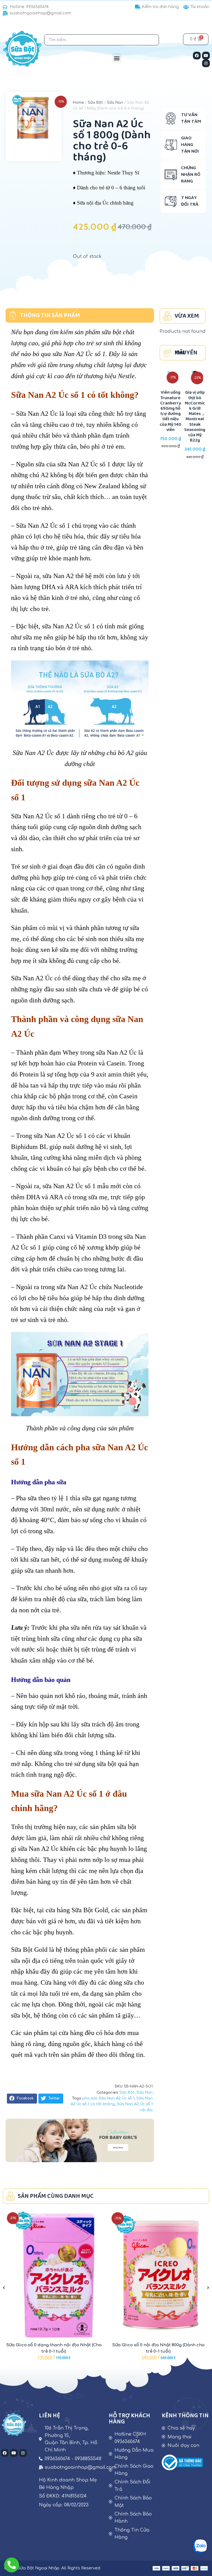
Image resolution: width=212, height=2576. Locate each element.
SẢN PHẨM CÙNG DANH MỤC (56, 2196)
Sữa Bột (95, 103)
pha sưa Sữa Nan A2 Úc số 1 (108, 2098)
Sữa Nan (115, 103)
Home (78, 103)
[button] (117, 58)
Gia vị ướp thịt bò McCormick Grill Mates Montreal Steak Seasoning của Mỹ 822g (171, 416)
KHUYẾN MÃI (186, 353)
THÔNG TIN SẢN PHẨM (50, 316)
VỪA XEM (187, 316)
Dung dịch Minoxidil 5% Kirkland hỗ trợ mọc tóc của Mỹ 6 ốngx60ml (195, 411)
